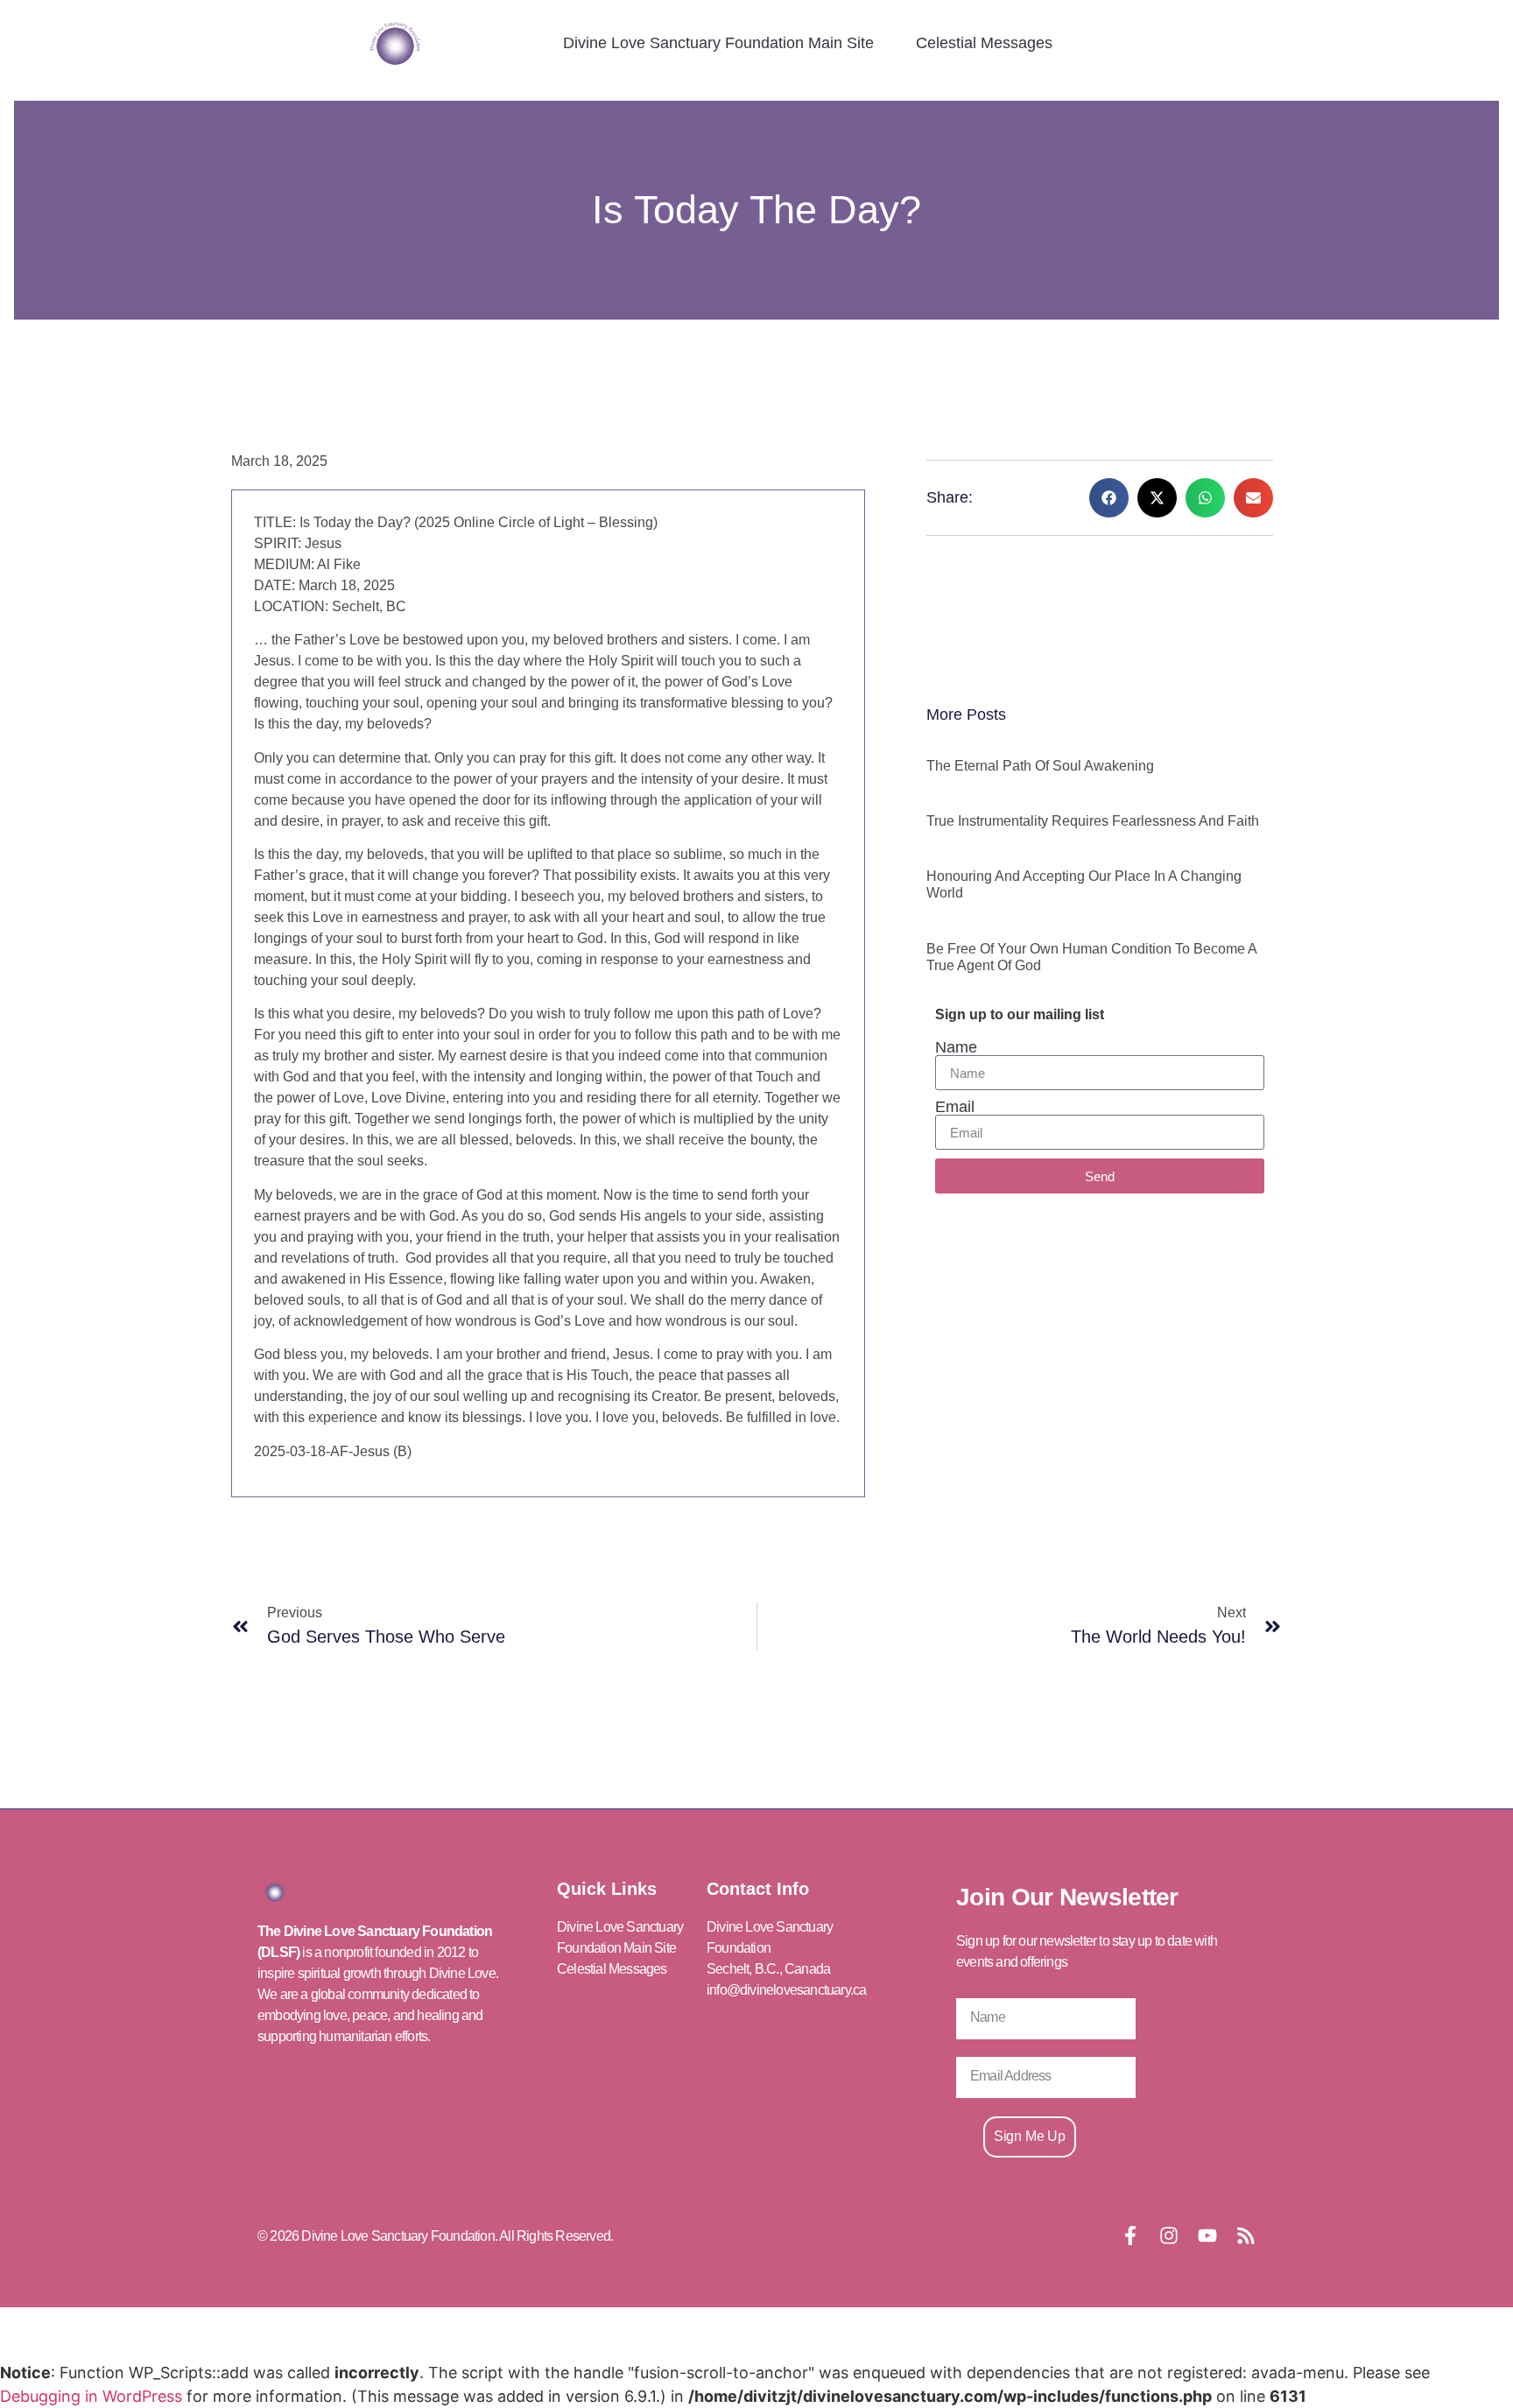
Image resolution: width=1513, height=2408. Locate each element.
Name (956, 1047)
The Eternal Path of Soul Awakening (1040, 766)
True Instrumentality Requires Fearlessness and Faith (1093, 821)
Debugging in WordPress (91, 2396)
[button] (1109, 498)
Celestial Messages (984, 43)
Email (955, 1107)
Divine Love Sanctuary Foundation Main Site (718, 43)
